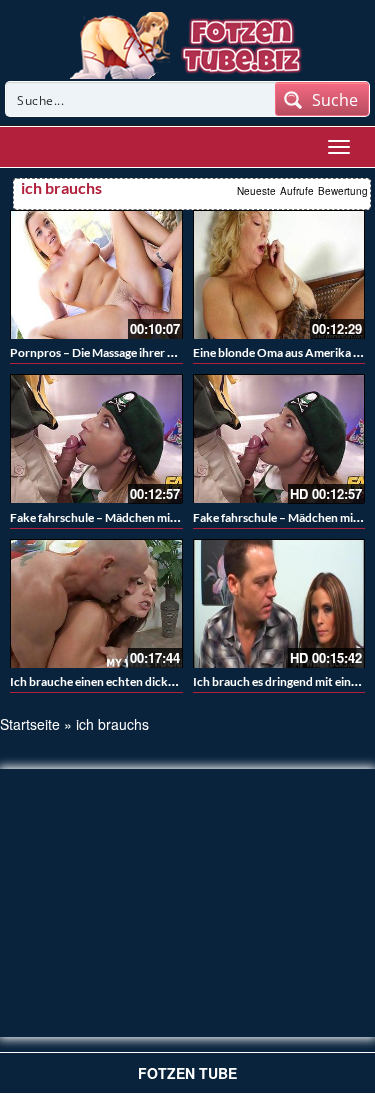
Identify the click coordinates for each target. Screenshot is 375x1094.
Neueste (256, 191)
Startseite (30, 724)
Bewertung (343, 191)
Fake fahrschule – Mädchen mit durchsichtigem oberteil (157, 517)
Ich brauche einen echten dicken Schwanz (120, 681)
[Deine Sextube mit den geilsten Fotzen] (187, 43)
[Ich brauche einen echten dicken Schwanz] (96, 603)
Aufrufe (297, 191)
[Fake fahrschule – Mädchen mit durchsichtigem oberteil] (96, 438)
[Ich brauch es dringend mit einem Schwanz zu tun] (279, 603)
